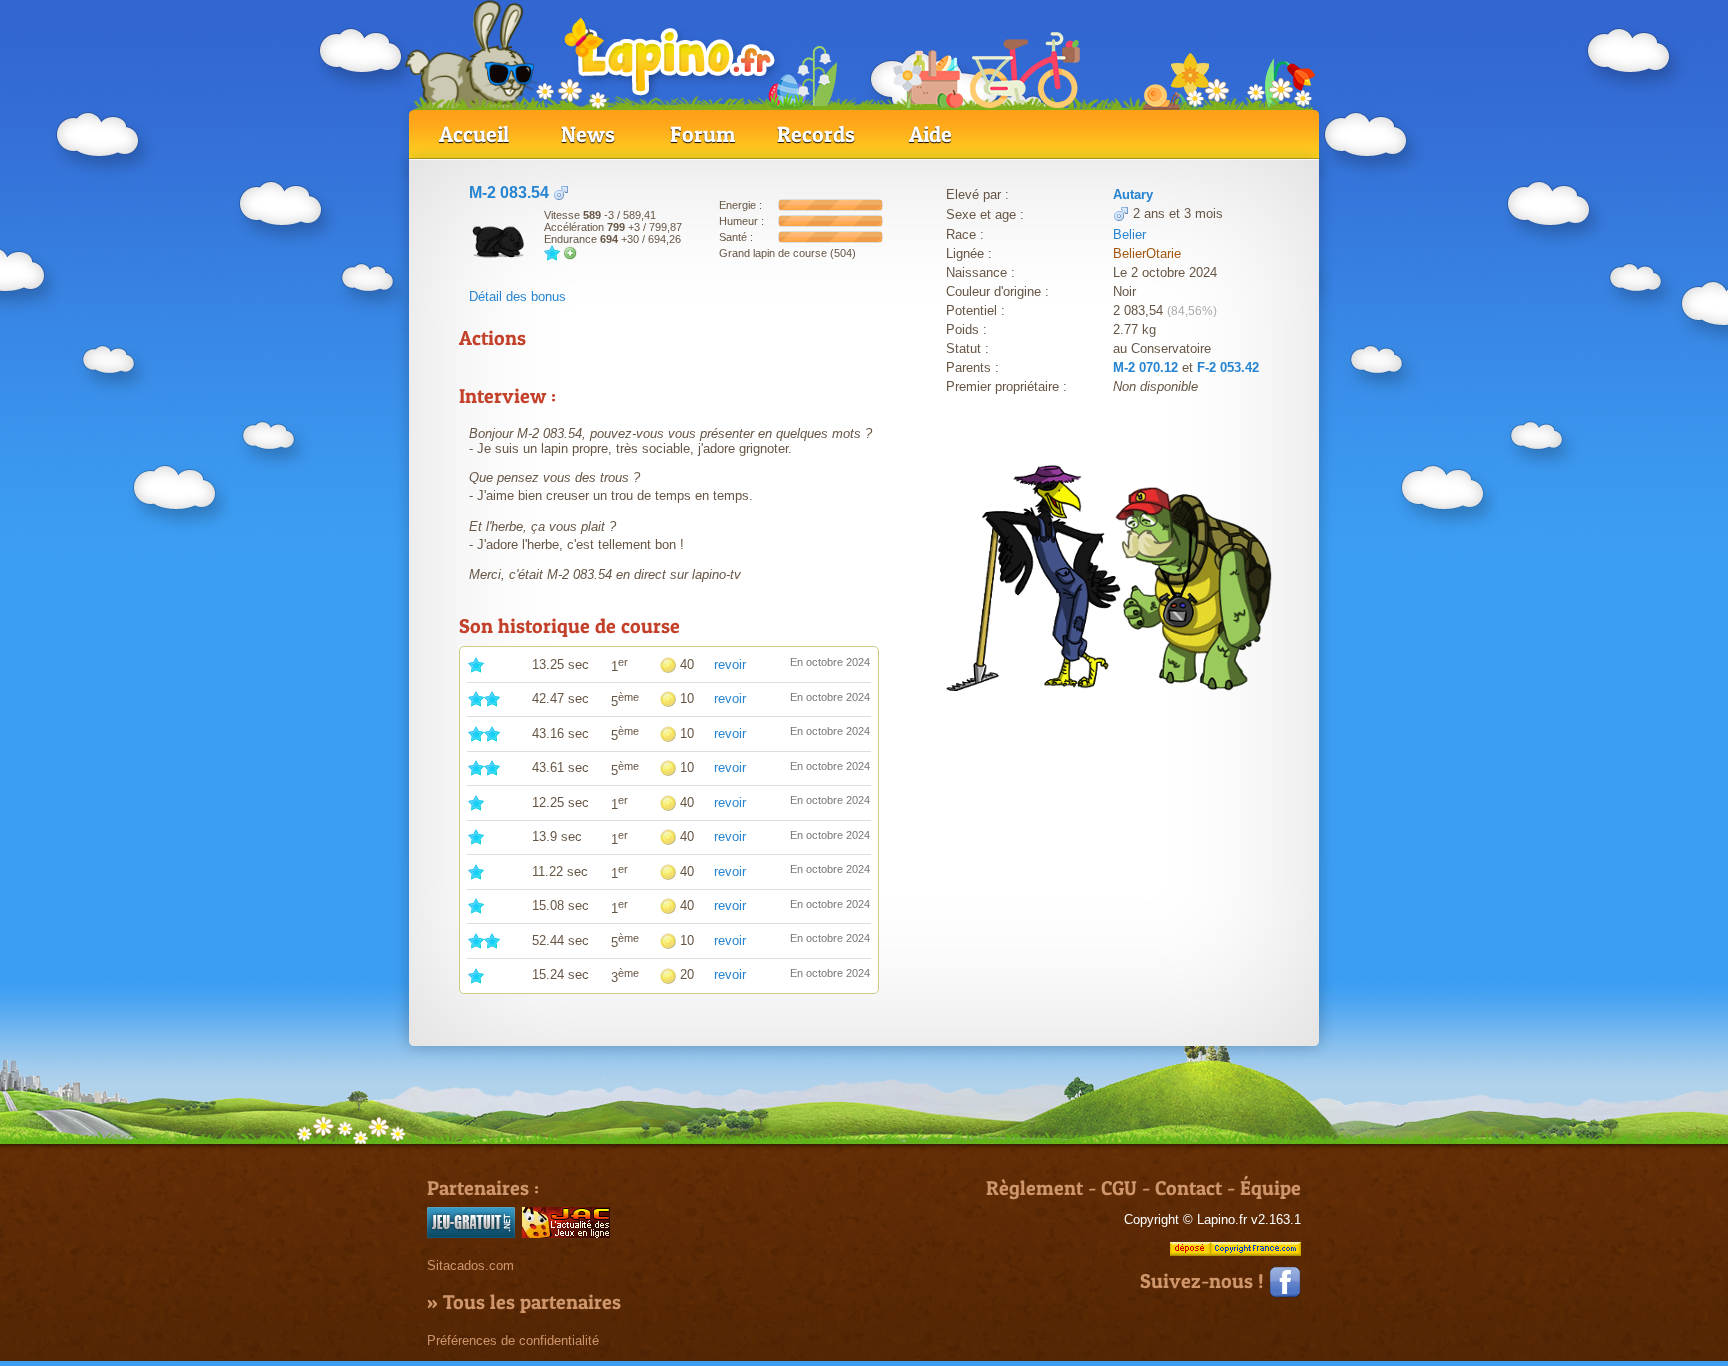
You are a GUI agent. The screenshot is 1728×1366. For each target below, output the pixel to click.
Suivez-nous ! (1204, 1281)
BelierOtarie (1147, 253)
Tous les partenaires (532, 1302)
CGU (1119, 1188)
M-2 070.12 (1145, 367)
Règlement (1034, 1188)
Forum (702, 134)
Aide (930, 134)
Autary (1133, 194)
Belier (1129, 234)
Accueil (474, 134)
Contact (1188, 1188)
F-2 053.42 (1228, 367)
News (588, 134)
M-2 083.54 (509, 192)
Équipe (1270, 1188)
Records (816, 134)
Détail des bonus (517, 296)
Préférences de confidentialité (513, 1340)
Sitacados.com (470, 1265)
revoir (730, 664)
